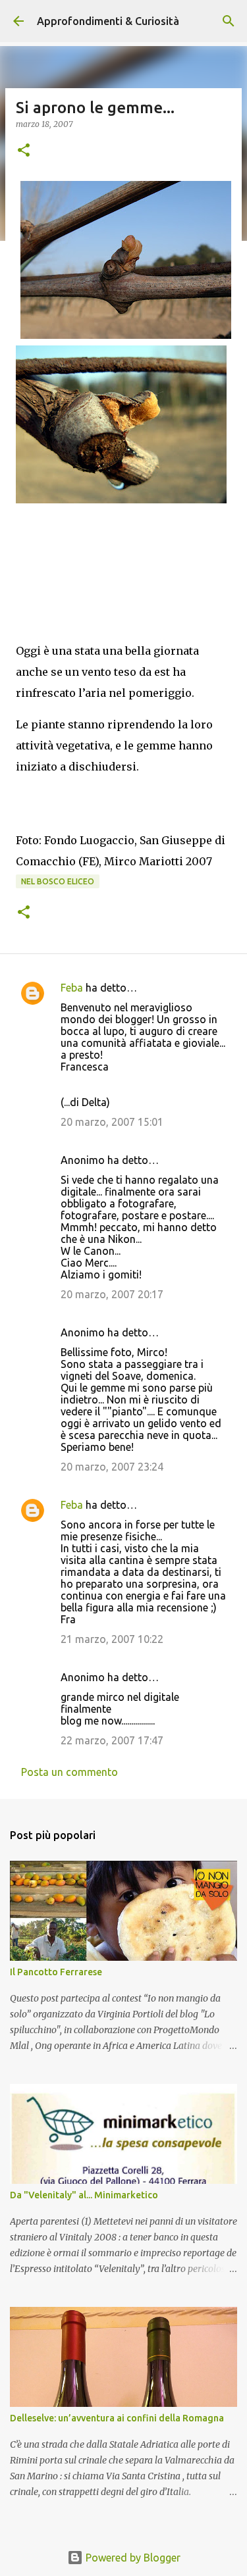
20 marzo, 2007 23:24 (112, 1467)
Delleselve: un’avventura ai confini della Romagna (117, 2418)
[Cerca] (229, 21)
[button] (24, 151)
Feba (72, 988)
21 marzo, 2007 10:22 (112, 1639)
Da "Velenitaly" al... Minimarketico (84, 2195)
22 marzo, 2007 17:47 (112, 1740)
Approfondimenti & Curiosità (108, 21)
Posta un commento (69, 1772)
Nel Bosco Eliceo (58, 881)
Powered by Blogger (132, 2558)
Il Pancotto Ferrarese (56, 1972)
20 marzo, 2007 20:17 (112, 1294)
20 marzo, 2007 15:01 (112, 1122)
